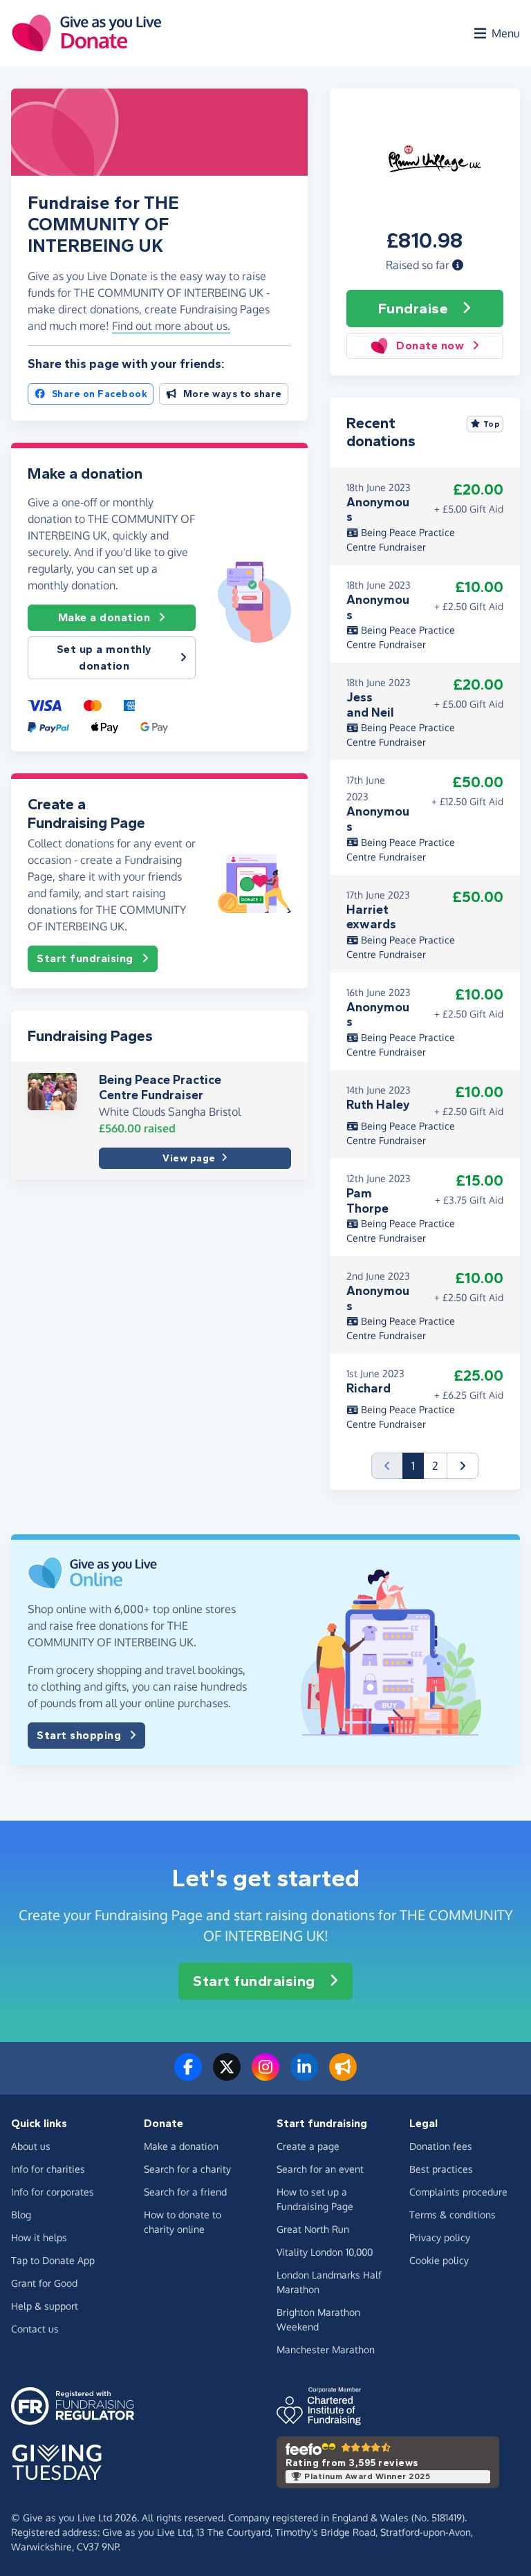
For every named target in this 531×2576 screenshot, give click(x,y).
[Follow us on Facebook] (188, 2075)
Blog (21, 2215)
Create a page (308, 2146)
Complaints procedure (458, 2192)
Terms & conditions (453, 2215)
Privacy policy (440, 2237)
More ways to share (233, 394)
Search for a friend (185, 2192)
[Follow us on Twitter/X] (227, 2075)
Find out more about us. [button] (171, 326)
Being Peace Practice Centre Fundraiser (160, 1087)
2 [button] (435, 1466)
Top (492, 424)
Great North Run (313, 2229)
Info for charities (48, 2169)
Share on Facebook (100, 394)
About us (31, 2146)
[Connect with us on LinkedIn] (304, 2075)
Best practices (441, 2169)
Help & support (45, 2306)
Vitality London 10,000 (325, 2252)
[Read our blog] (343, 2075)
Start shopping (79, 1735)
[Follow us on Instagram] (265, 2075)
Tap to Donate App (53, 2260)
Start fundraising (85, 958)
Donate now (430, 346)
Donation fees (441, 2146)
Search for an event (320, 2169)
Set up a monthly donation (104, 657)
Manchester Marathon (326, 2349)
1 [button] (418, 1465)
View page (189, 1158)
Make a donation (104, 617)
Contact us (35, 2329)
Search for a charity (187, 2169)
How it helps (39, 2237)
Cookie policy (439, 2260)
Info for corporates (53, 2192)
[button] (458, 265)
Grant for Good (44, 2283)
